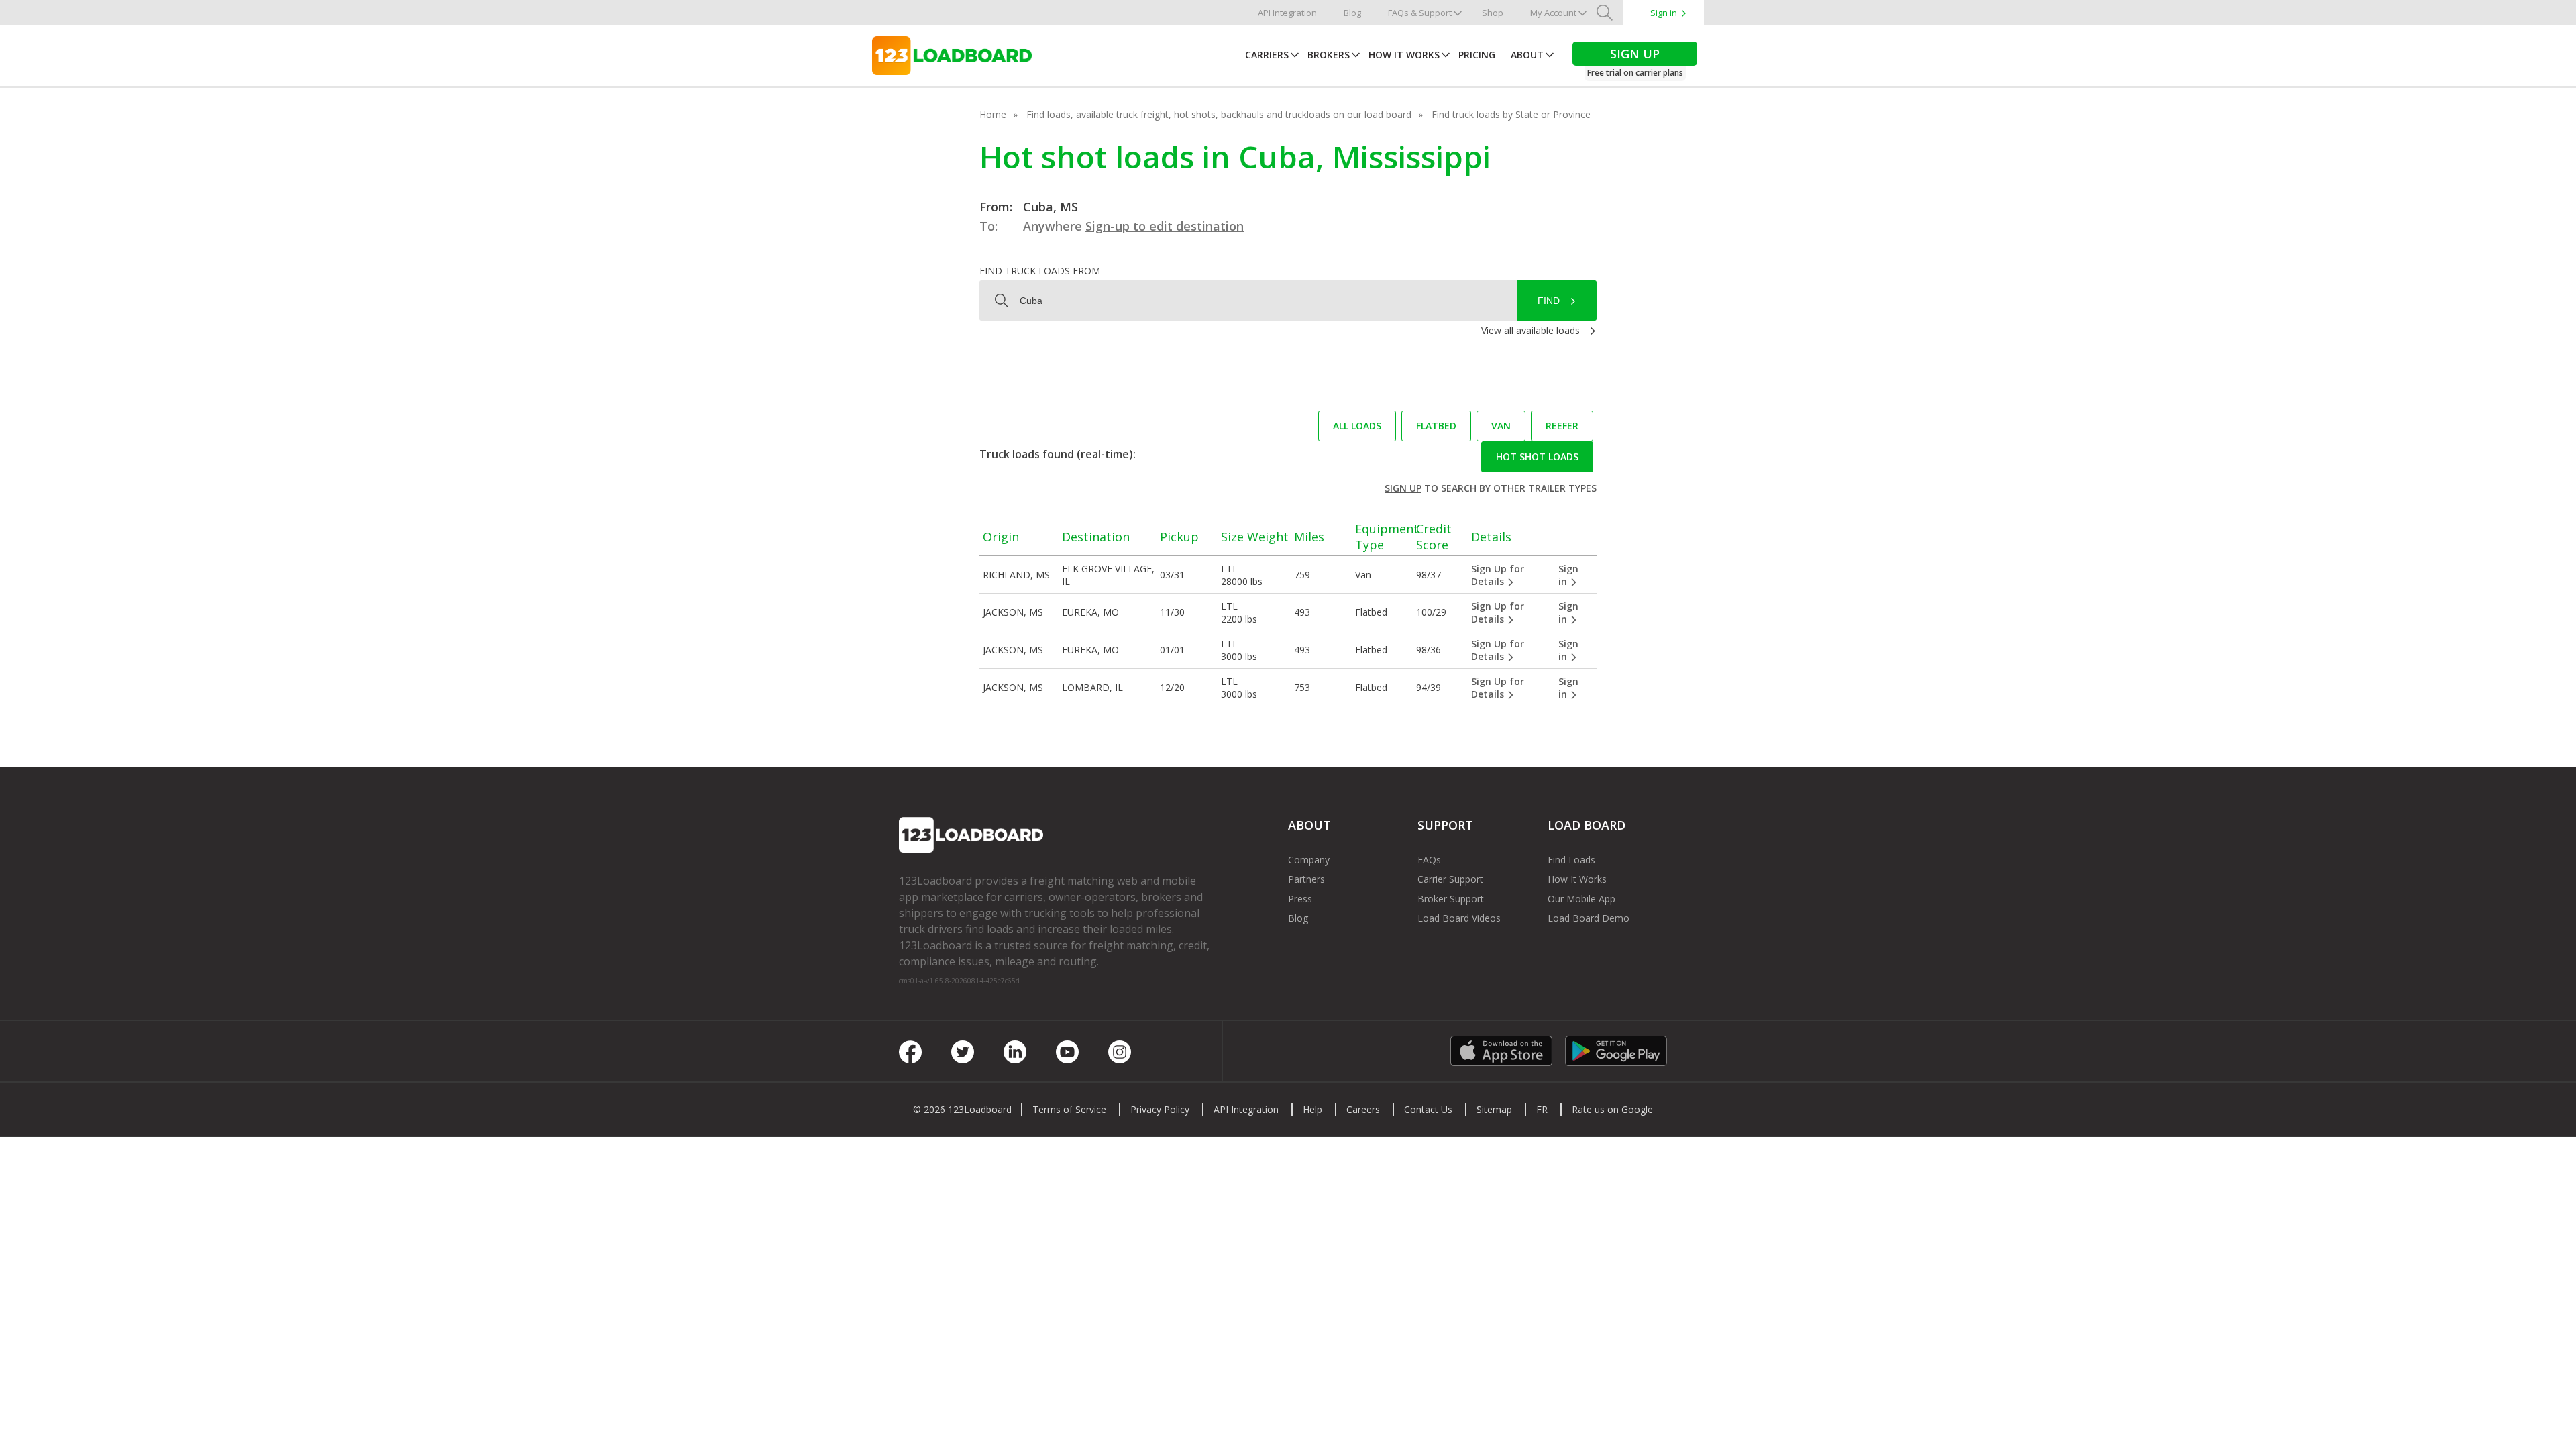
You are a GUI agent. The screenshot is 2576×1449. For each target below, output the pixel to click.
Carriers (1267, 55)
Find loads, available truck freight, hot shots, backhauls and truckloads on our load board (1219, 114)
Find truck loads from (1040, 271)
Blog (1352, 13)
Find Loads (1571, 860)
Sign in (1664, 13)
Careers (1363, 1109)
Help (1312, 1109)
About (1527, 55)
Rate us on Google (1612, 1109)
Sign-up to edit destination (1165, 226)
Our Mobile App (1581, 899)
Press (1300, 899)
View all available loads (1531, 330)
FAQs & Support (1420, 13)
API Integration (1287, 13)
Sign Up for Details (1498, 575)
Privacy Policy (1160, 1109)
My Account (1553, 13)
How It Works (1404, 55)
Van (1501, 426)
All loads (1357, 426)
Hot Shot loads (1537, 457)
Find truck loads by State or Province (1511, 114)
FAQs (1429, 860)
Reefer (1562, 426)
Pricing (1477, 55)
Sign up (1403, 488)
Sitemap (1494, 1109)
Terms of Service (1069, 1109)
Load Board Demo (1589, 918)
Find (1549, 301)
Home (993, 114)
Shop (1493, 13)
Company (1309, 860)
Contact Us (1428, 1109)
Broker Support (1451, 899)
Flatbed (1436, 426)
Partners (1306, 879)
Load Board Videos (1459, 918)
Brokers (1329, 55)
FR (1542, 1109)
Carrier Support (1450, 879)
